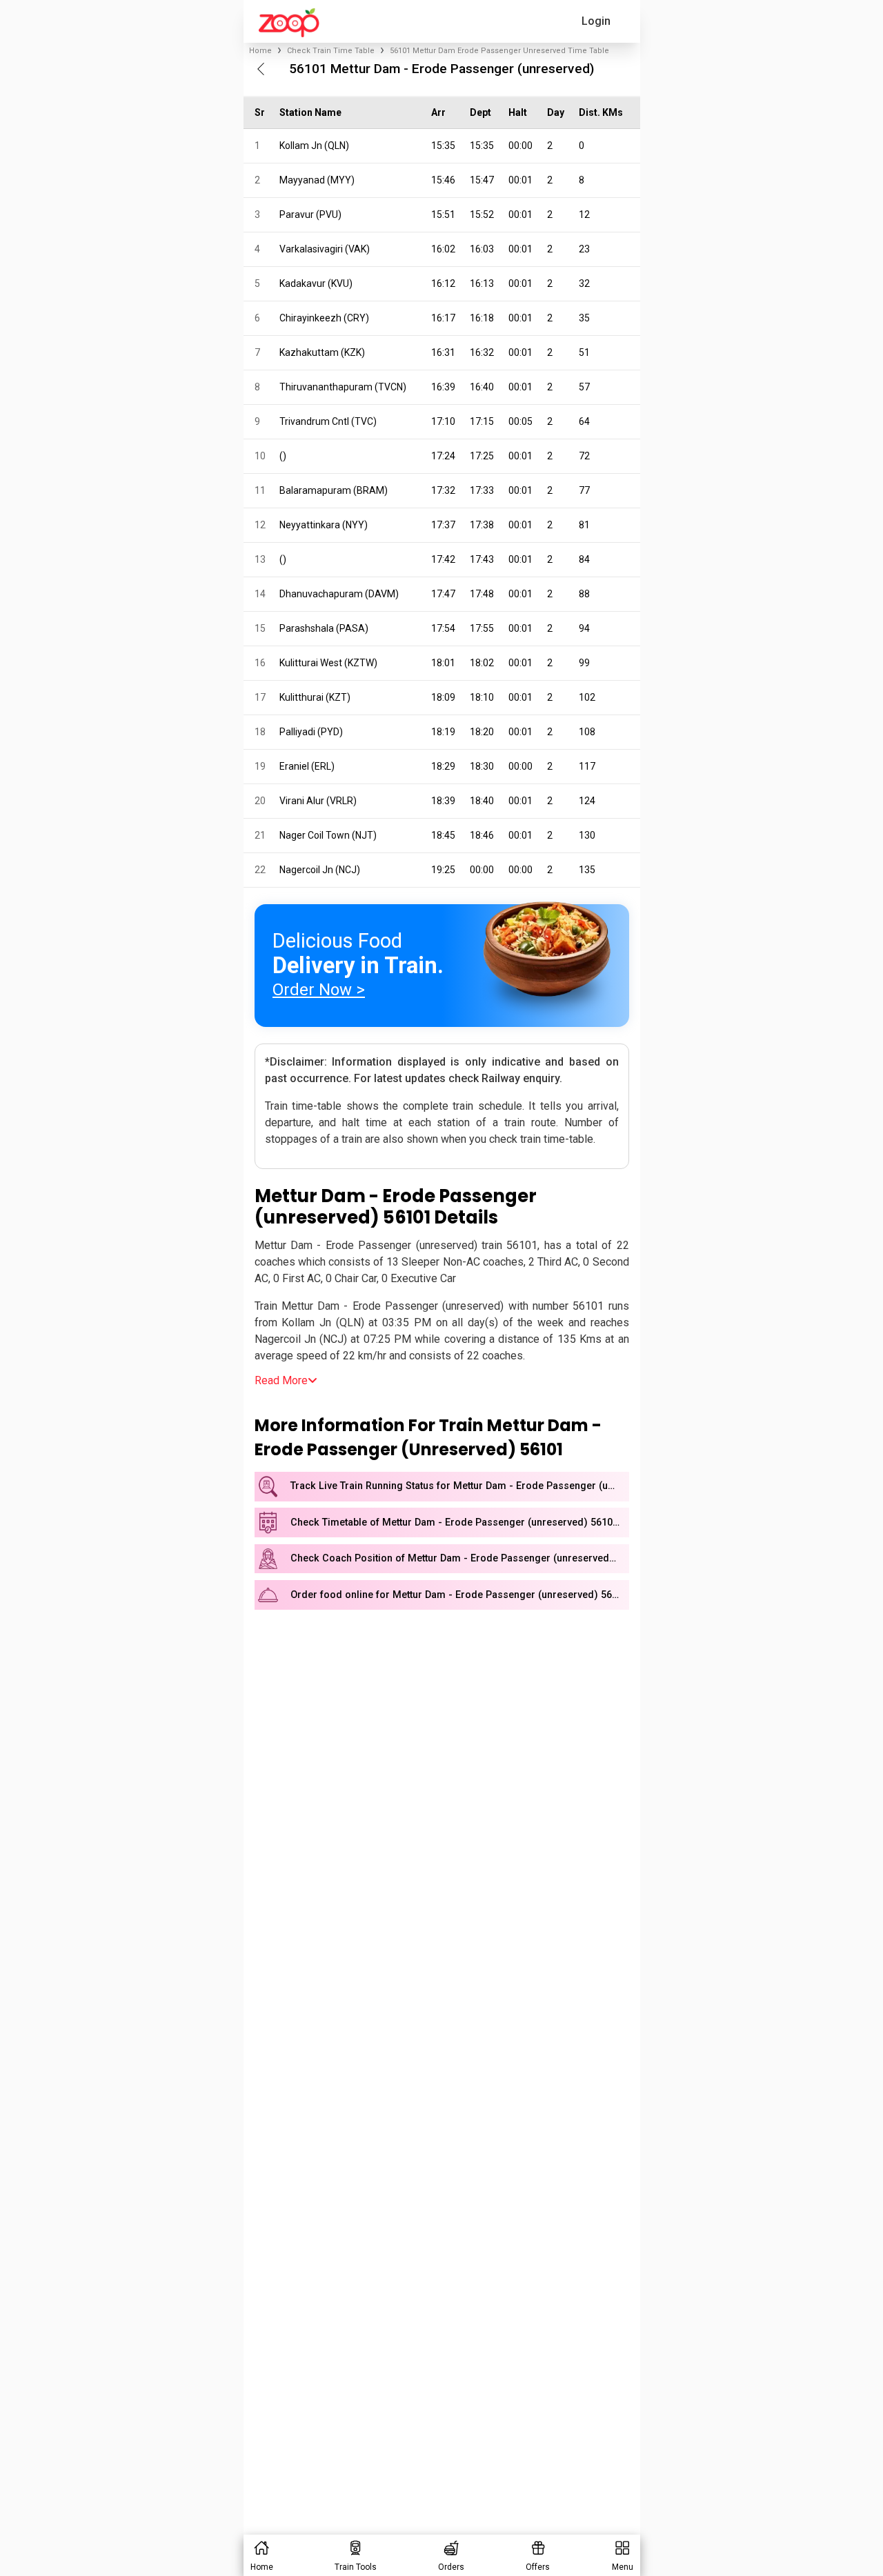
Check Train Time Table (331, 51)
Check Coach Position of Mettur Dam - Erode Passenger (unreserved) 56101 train (459, 1558)
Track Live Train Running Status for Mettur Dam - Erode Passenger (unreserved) (459, 1486)
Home (260, 51)
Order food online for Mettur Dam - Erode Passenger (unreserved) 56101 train (459, 1595)
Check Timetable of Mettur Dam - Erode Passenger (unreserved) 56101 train (459, 1522)
